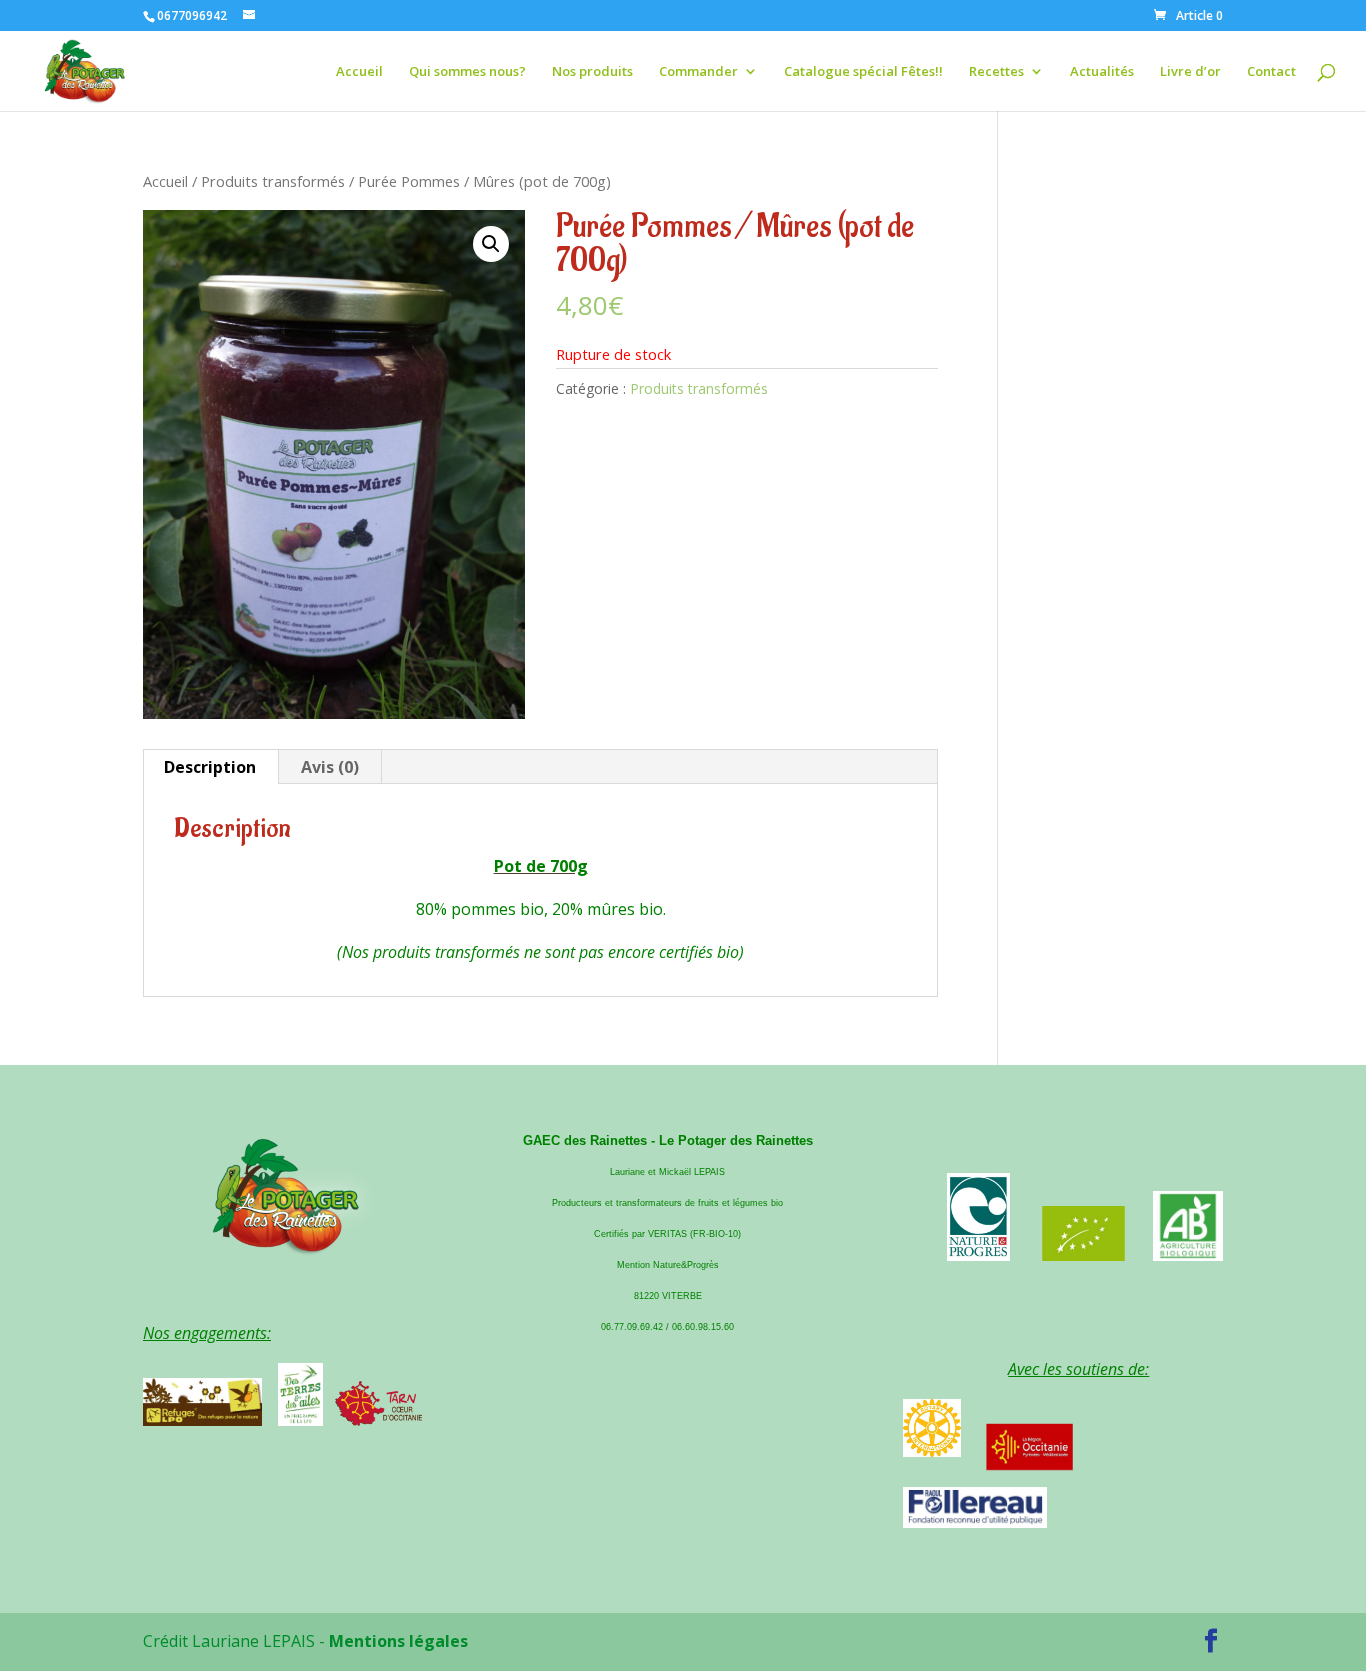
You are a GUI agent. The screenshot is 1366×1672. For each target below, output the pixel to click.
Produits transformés (273, 181)
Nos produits (592, 72)
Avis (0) (330, 767)
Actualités (1102, 72)
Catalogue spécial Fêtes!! (863, 72)
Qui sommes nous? (467, 72)
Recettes (996, 72)
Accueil (359, 72)
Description (210, 767)
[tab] (210, 767)
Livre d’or (1190, 72)
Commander (698, 72)
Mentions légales (398, 1641)
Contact (1271, 72)
